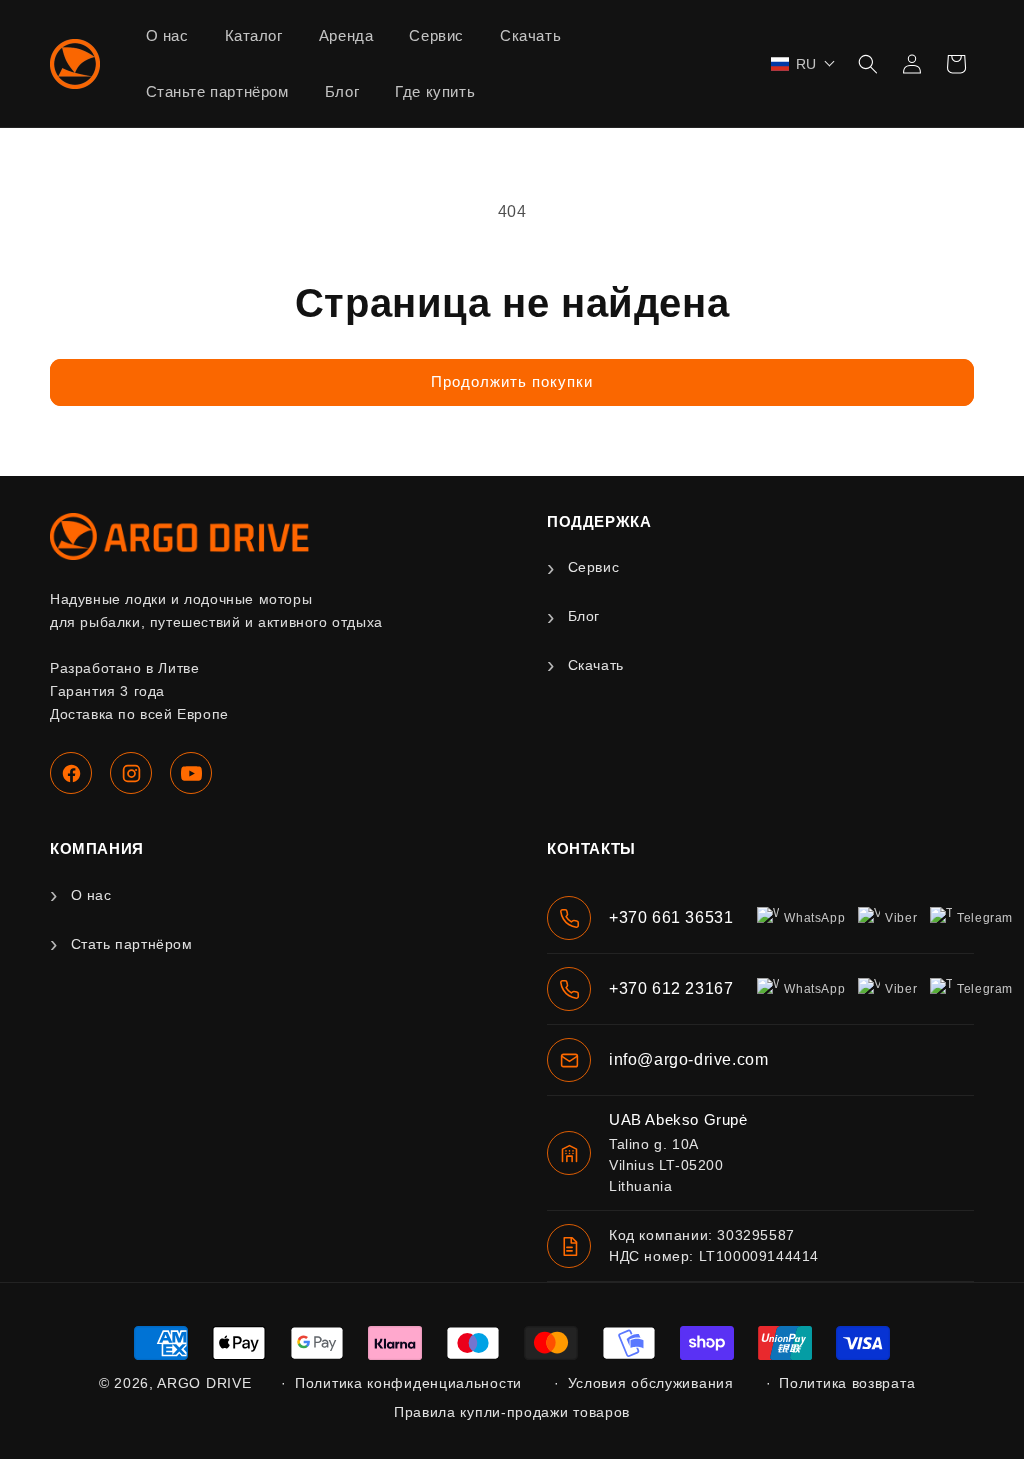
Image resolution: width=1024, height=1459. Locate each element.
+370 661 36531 (671, 917)
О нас (91, 895)
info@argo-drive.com (688, 1059)
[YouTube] (191, 773)
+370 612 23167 (671, 988)
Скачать (596, 665)
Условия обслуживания (651, 1383)
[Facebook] (71, 773)
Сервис (593, 567)
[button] (803, 64)
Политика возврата (847, 1383)
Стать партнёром (132, 944)
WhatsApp (814, 918)
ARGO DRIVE (204, 1383)
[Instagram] (131, 773)
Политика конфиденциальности (408, 1383)
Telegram (985, 918)
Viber (901, 918)
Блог (584, 616)
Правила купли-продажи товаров (512, 1412)
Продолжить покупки (512, 381)
